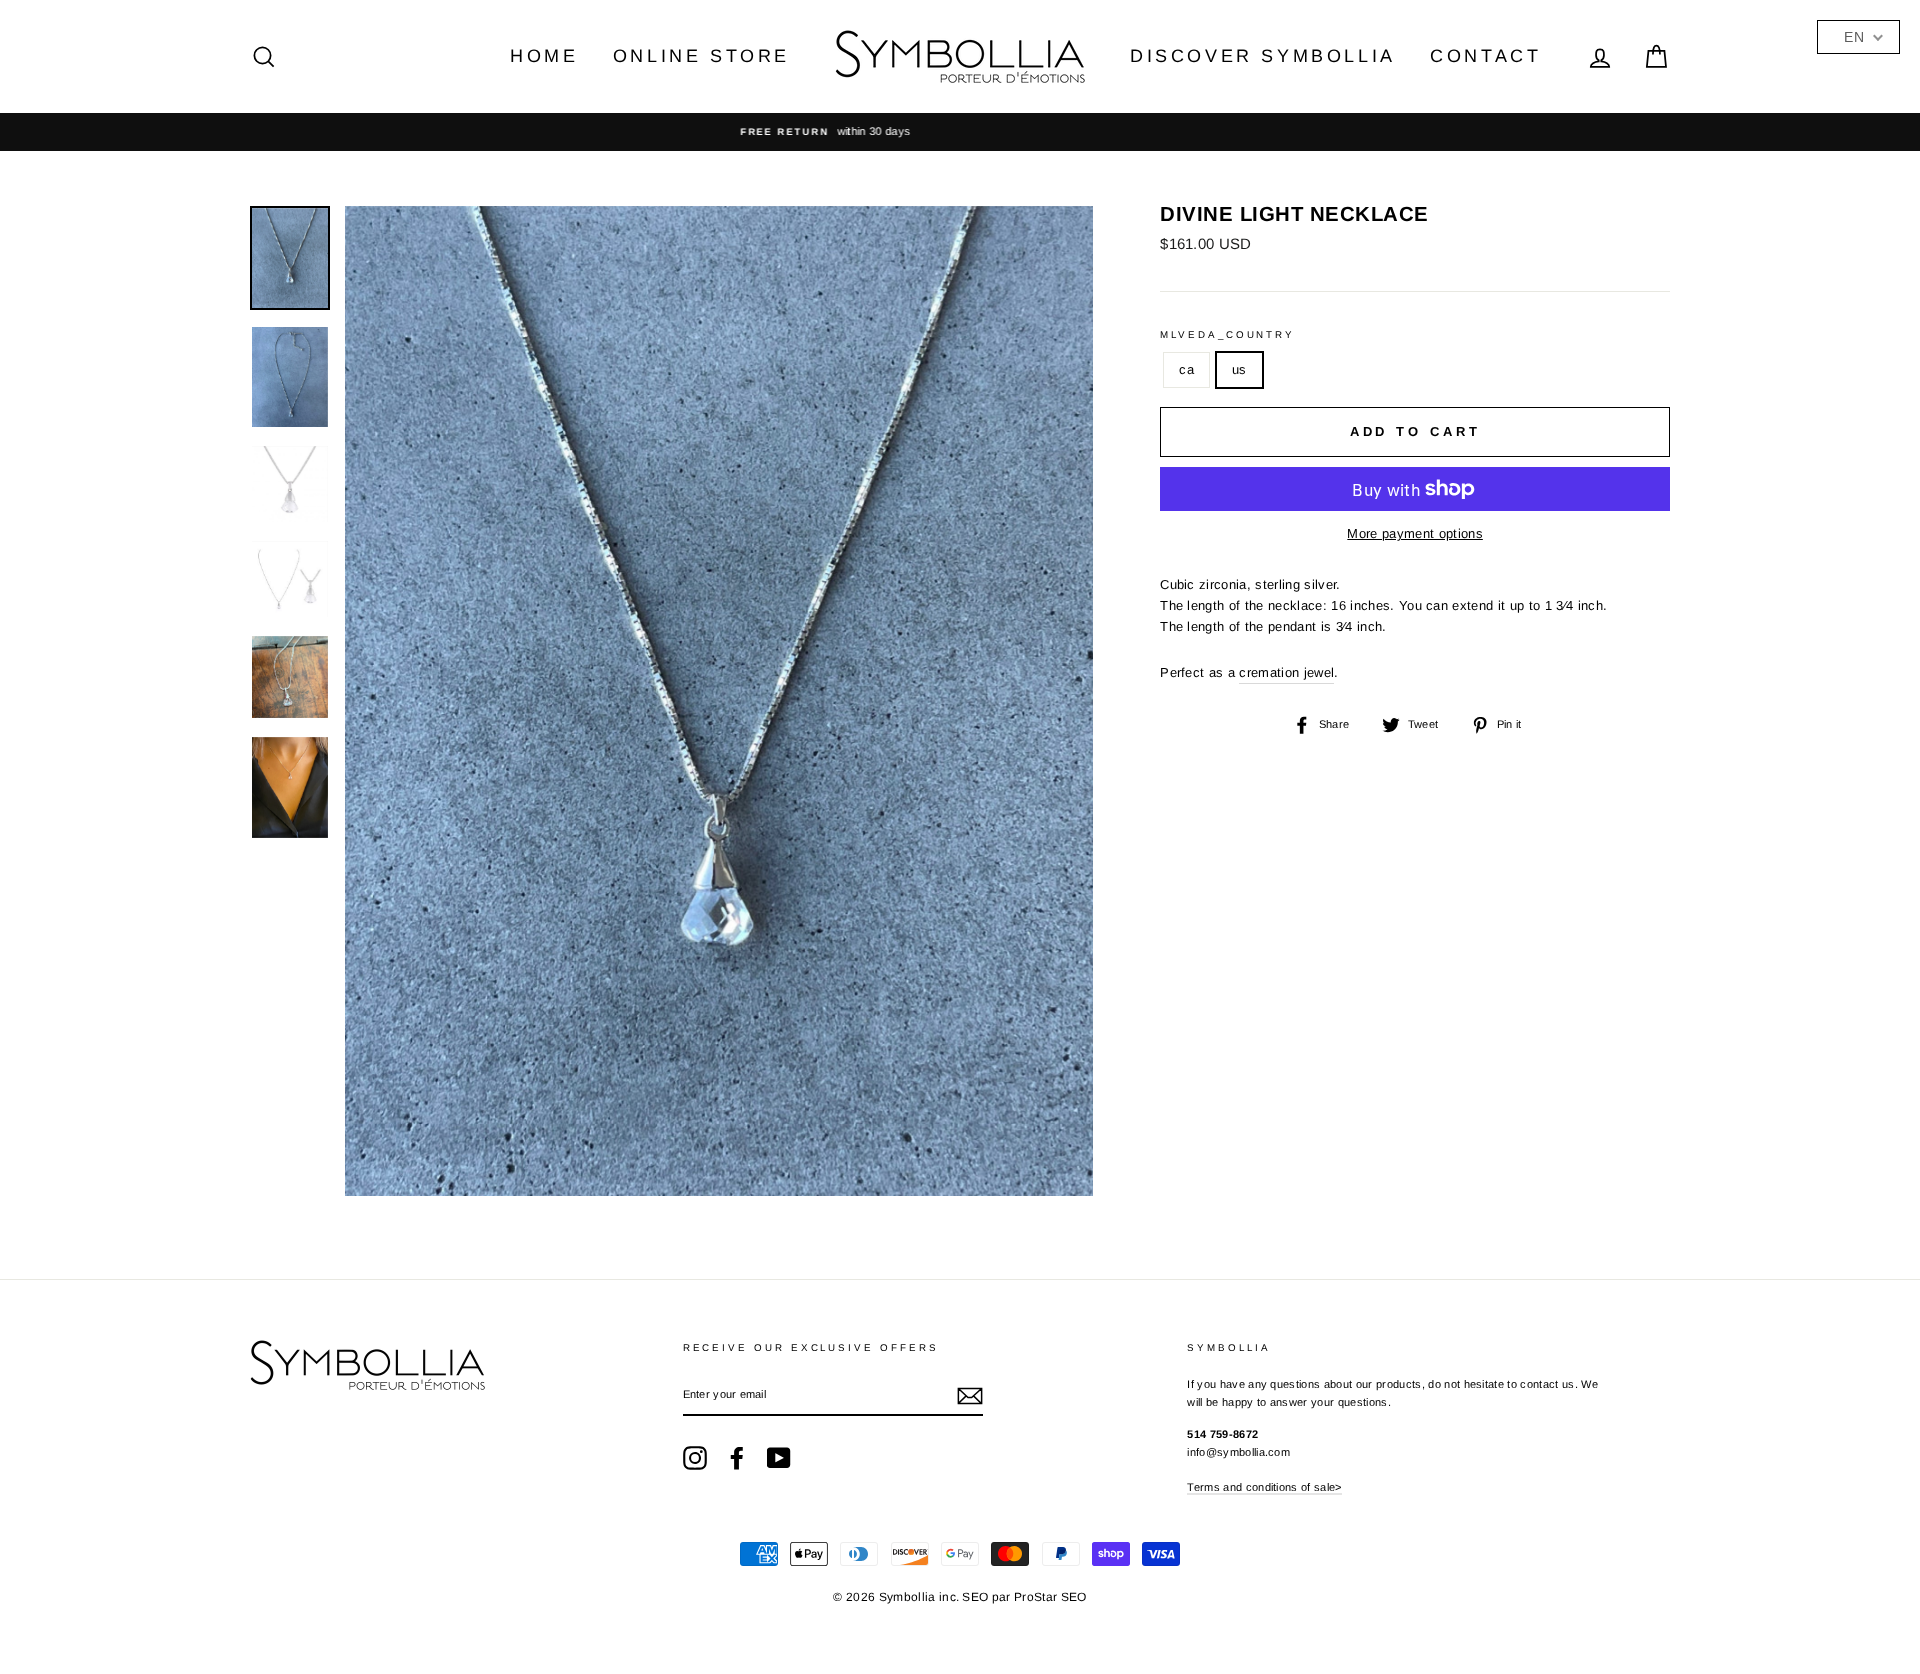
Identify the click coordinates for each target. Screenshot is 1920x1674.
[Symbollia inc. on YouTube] (779, 1458)
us (1239, 369)
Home (544, 56)
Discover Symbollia (1263, 56)
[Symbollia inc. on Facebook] (737, 1458)
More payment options (1415, 533)
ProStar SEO (1050, 1597)
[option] (960, 132)
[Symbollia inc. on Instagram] (695, 1458)
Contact (1485, 56)
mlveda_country (1227, 334)
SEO (975, 1597)
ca (1186, 369)
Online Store (701, 56)
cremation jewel (1286, 672)
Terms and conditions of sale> (1264, 1487)
